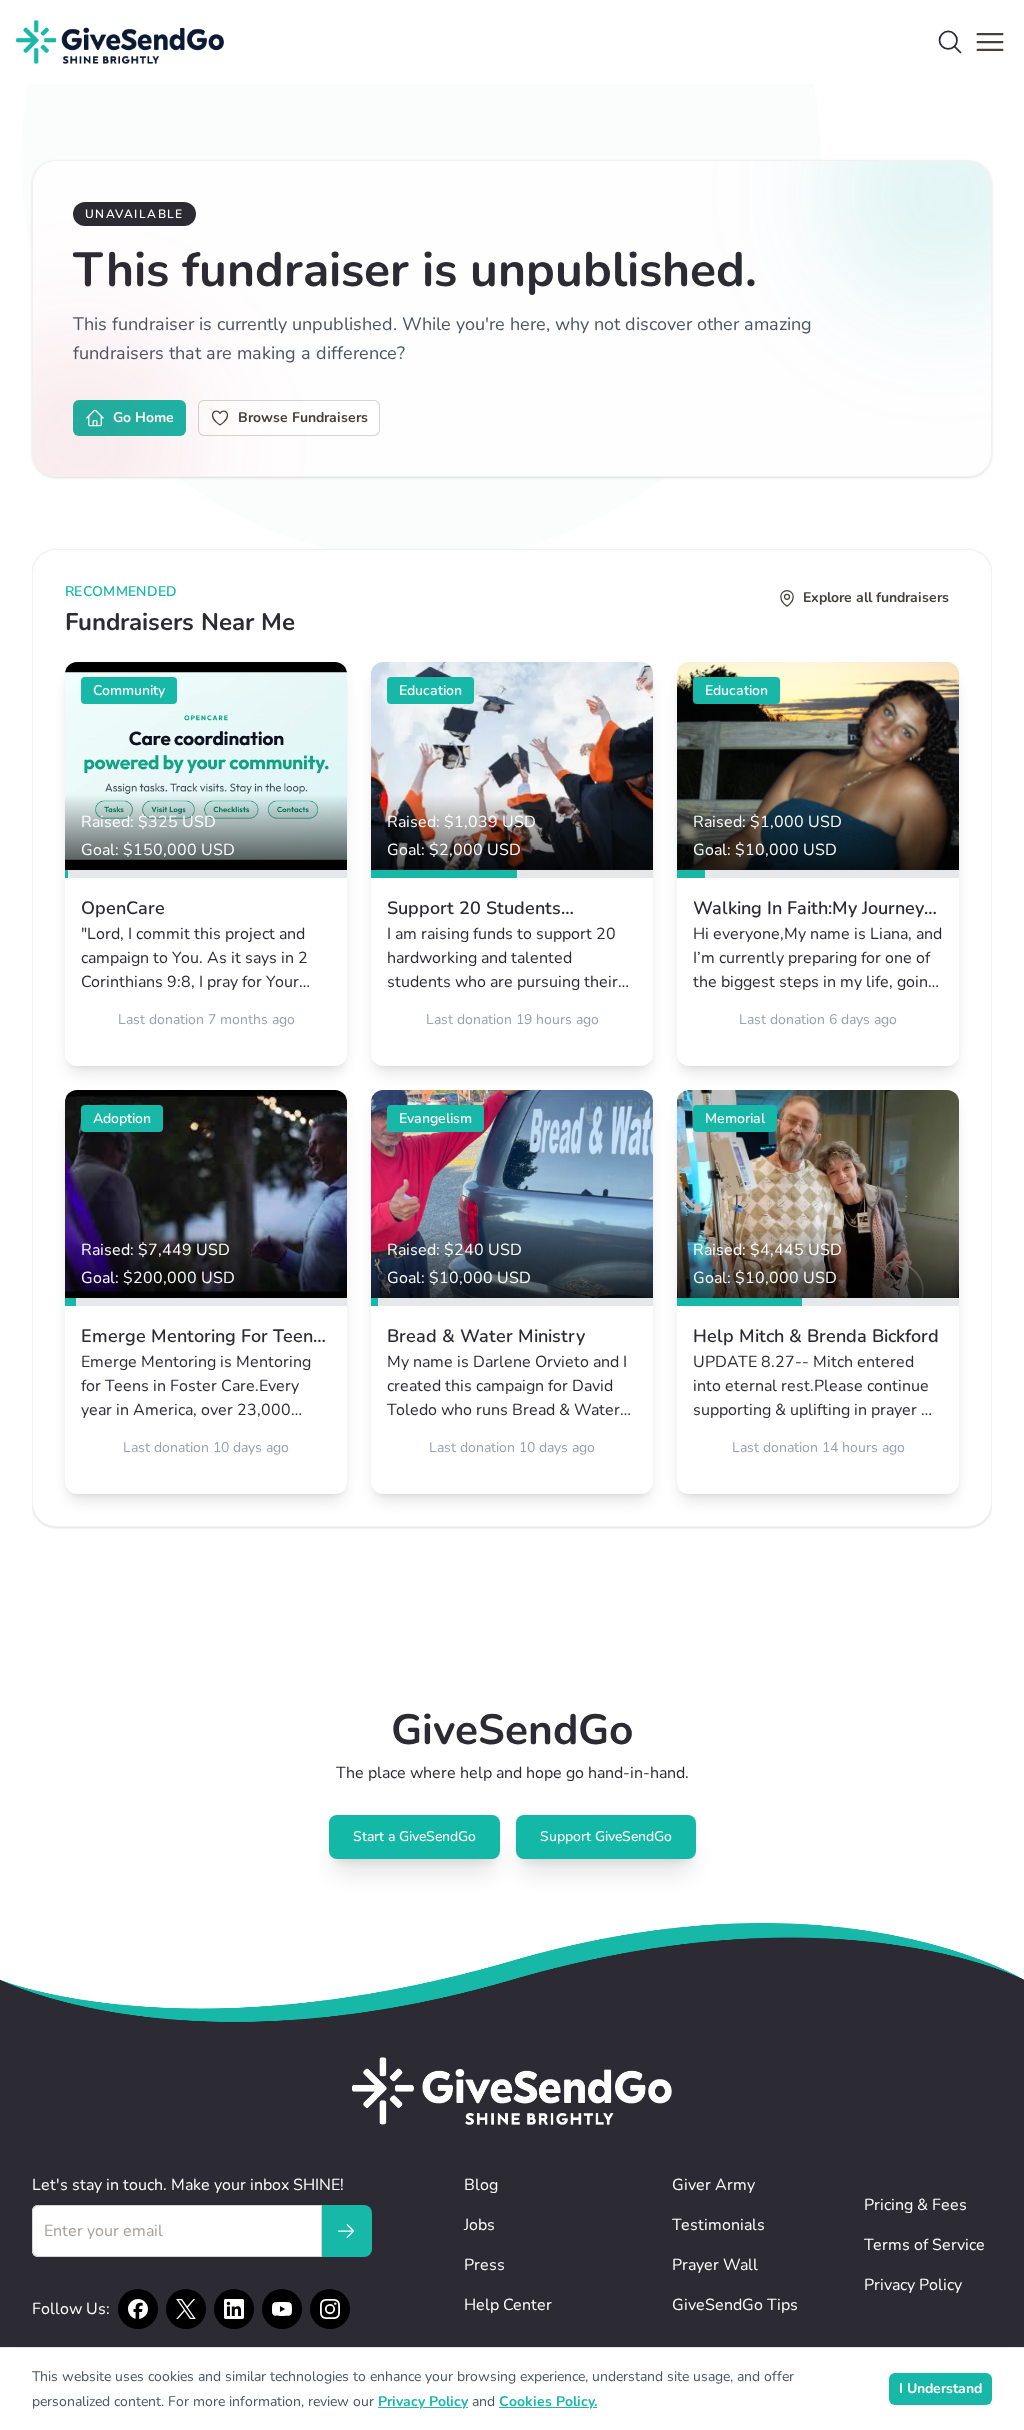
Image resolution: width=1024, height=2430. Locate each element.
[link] (206, 864)
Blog (481, 2185)
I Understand (940, 2388)
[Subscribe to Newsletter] (346, 2231)
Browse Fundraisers (303, 417)
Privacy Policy (913, 2285)
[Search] (950, 42)
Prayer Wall (715, 2265)
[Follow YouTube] (282, 2309)
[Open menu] (990, 42)
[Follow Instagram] (330, 2309)
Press (484, 2265)
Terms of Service (924, 2245)
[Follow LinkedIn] (234, 2309)
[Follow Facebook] (138, 2309)
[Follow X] (186, 2309)
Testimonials (718, 2225)
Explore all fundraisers (876, 597)
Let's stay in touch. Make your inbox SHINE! (188, 2185)
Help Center (508, 2305)
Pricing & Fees (915, 2205)
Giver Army (713, 2185)
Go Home (143, 417)
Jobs (479, 2225)
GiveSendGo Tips (735, 2305)
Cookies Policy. (548, 2401)
